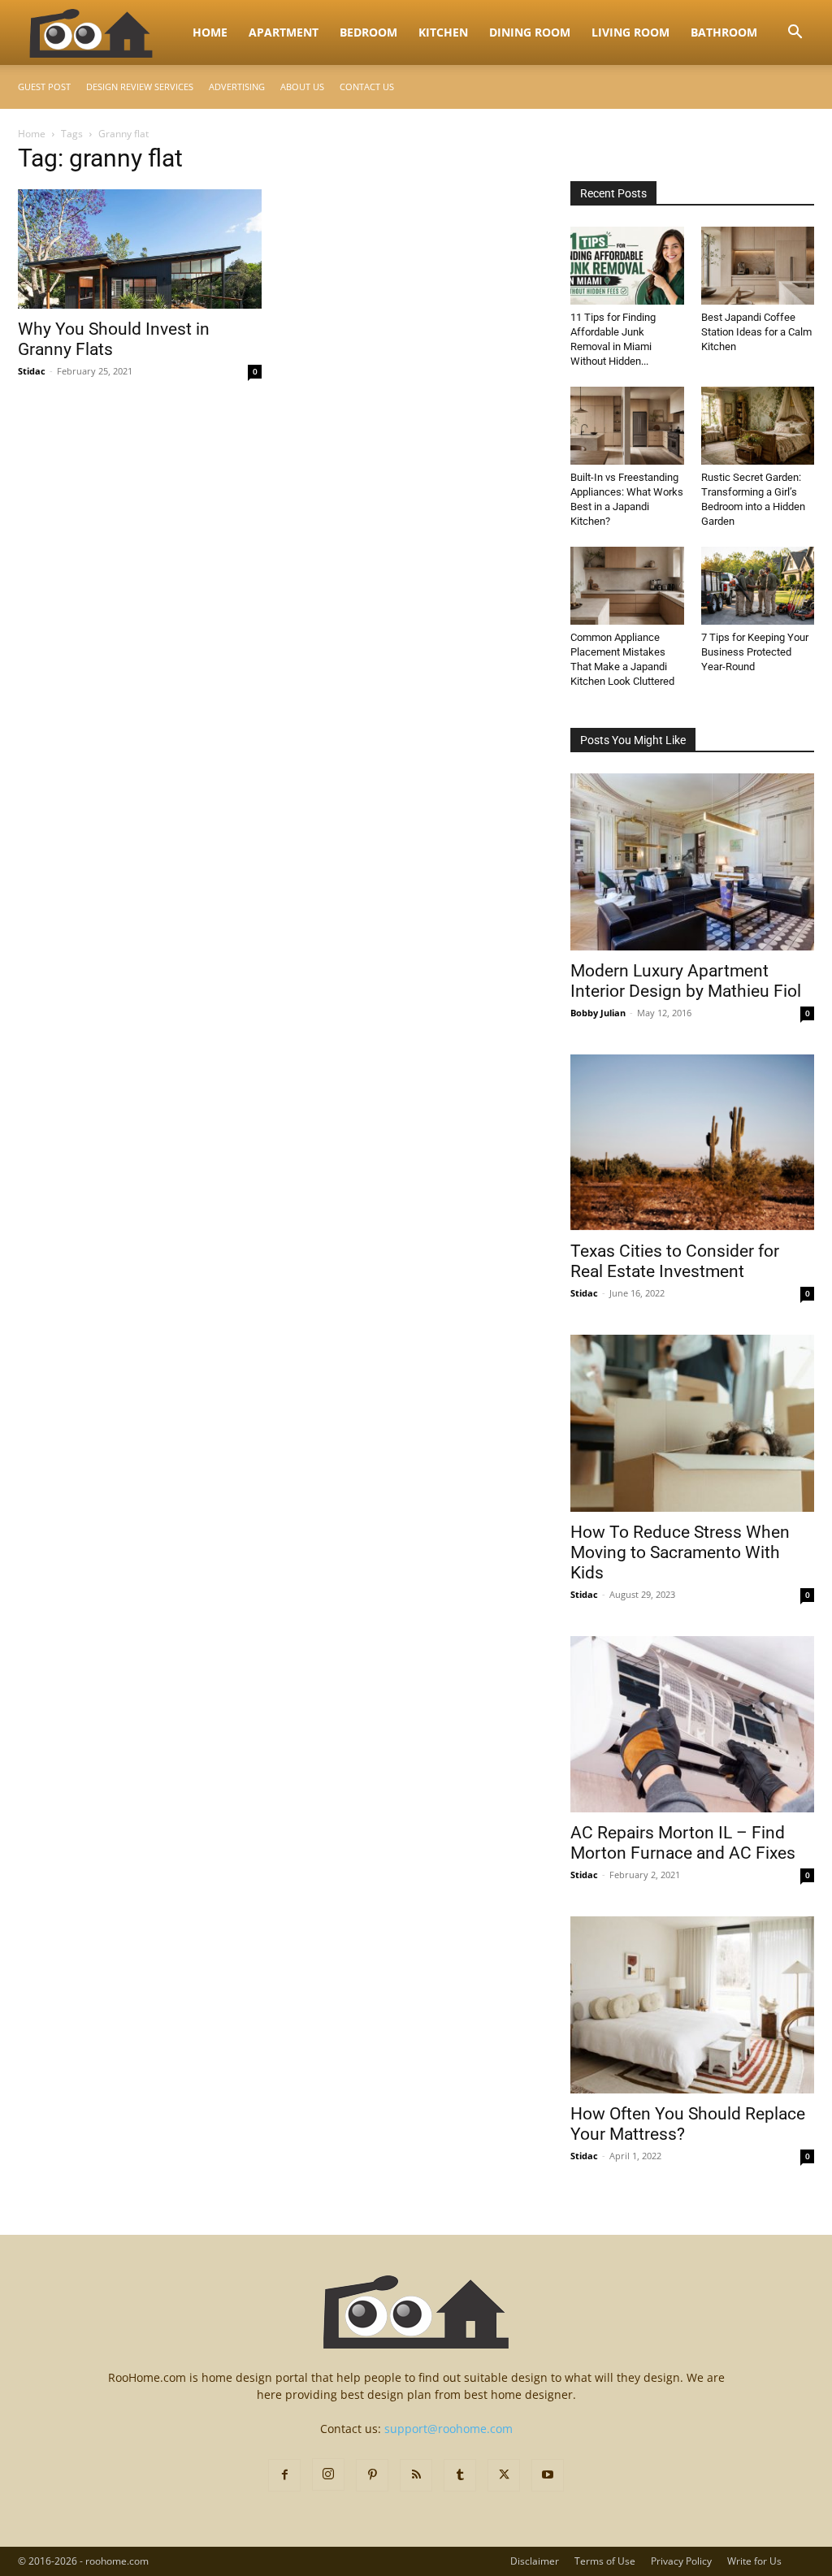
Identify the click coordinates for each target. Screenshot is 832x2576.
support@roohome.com (448, 2429)
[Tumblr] (460, 2475)
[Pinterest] (372, 2475)
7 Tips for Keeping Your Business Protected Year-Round (755, 652)
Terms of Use (605, 2561)
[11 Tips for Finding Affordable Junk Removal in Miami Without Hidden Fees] (627, 266)
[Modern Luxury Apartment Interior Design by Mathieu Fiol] (692, 862)
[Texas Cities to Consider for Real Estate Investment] (692, 1143)
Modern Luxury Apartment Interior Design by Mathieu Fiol (686, 981)
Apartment (284, 32)
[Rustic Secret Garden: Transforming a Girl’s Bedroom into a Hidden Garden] (758, 426)
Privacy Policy (681, 2561)
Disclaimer (535, 2561)
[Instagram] (328, 2474)
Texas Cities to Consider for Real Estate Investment (675, 1261)
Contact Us (367, 87)
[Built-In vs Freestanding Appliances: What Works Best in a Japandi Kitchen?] (627, 426)
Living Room (630, 32)
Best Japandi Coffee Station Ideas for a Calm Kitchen (756, 332)
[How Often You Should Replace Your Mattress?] (692, 2005)
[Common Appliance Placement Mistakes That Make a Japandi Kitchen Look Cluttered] (627, 586)
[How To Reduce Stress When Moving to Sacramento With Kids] (692, 1423)
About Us (302, 87)
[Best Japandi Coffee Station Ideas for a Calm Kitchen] (758, 266)
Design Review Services (140, 87)
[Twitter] (504, 2475)
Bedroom (368, 32)
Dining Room (530, 32)
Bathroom (724, 32)
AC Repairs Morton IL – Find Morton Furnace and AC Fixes (683, 1843)
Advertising (237, 87)
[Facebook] (284, 2475)
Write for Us (754, 2561)
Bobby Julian (598, 1013)
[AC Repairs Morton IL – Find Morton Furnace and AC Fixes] (692, 1725)
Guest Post (44, 87)
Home (210, 32)
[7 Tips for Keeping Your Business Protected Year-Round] (758, 586)
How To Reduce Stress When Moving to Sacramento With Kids (680, 1552)
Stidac (32, 371)
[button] (795, 34)
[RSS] (416, 2475)
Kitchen (443, 32)
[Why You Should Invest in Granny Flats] (140, 249)
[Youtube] (548, 2475)
